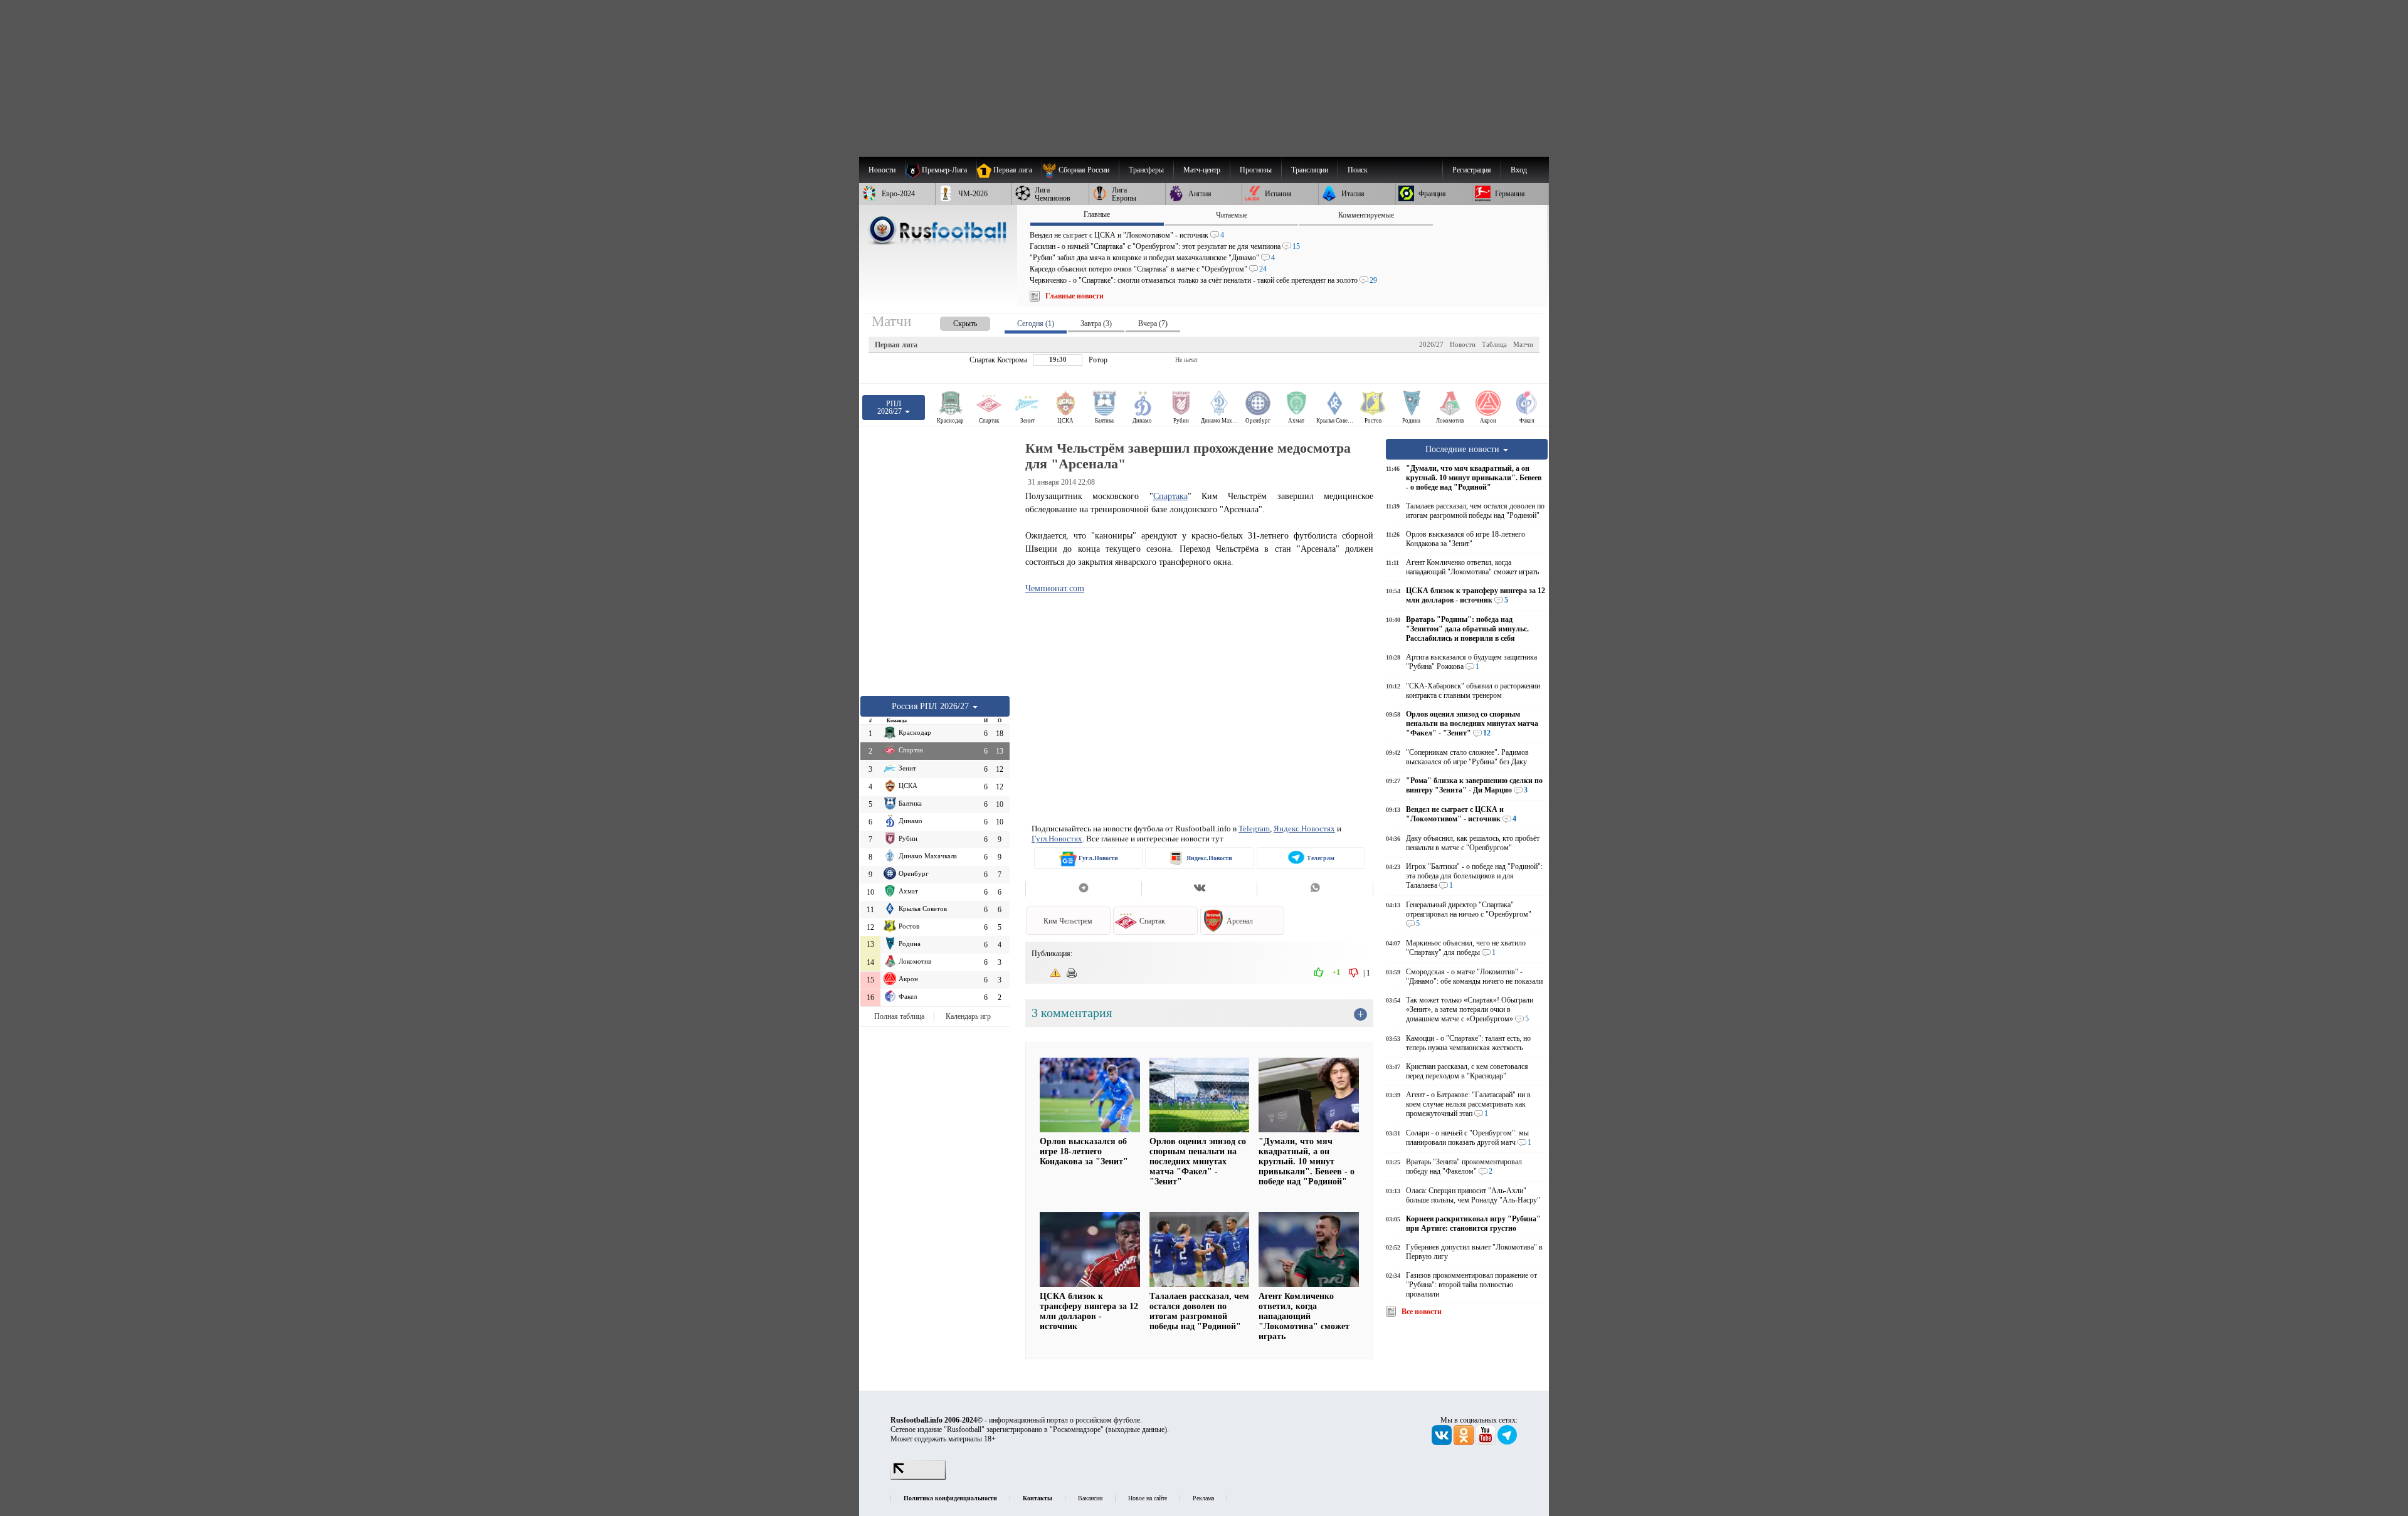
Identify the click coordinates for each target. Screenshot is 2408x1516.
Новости (1463, 344)
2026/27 (1431, 344)
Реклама (1203, 1498)
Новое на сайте (1148, 1498)
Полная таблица (899, 1016)
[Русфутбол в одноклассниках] (1465, 1443)
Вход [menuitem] (1519, 170)
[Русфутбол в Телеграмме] (1508, 1443)
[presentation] (953, 321)
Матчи (1523, 344)
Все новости (1422, 1312)
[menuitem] (1080, 170)
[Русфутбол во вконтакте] (1443, 1443)
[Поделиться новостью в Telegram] (1083, 889)
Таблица (1494, 344)
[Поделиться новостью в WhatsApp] (1315, 889)
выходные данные (1136, 1429)
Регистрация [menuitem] (1472, 170)
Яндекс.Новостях (1304, 829)
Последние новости (1464, 449)
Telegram (1254, 829)
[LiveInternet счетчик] (918, 1477)
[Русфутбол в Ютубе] (1487, 1443)
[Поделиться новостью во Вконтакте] (1199, 889)
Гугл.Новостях (1057, 839)
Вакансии (1090, 1498)
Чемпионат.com (1055, 588)
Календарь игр (968, 1016)
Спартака (1170, 496)
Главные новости (1075, 296)
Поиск (1358, 170)
